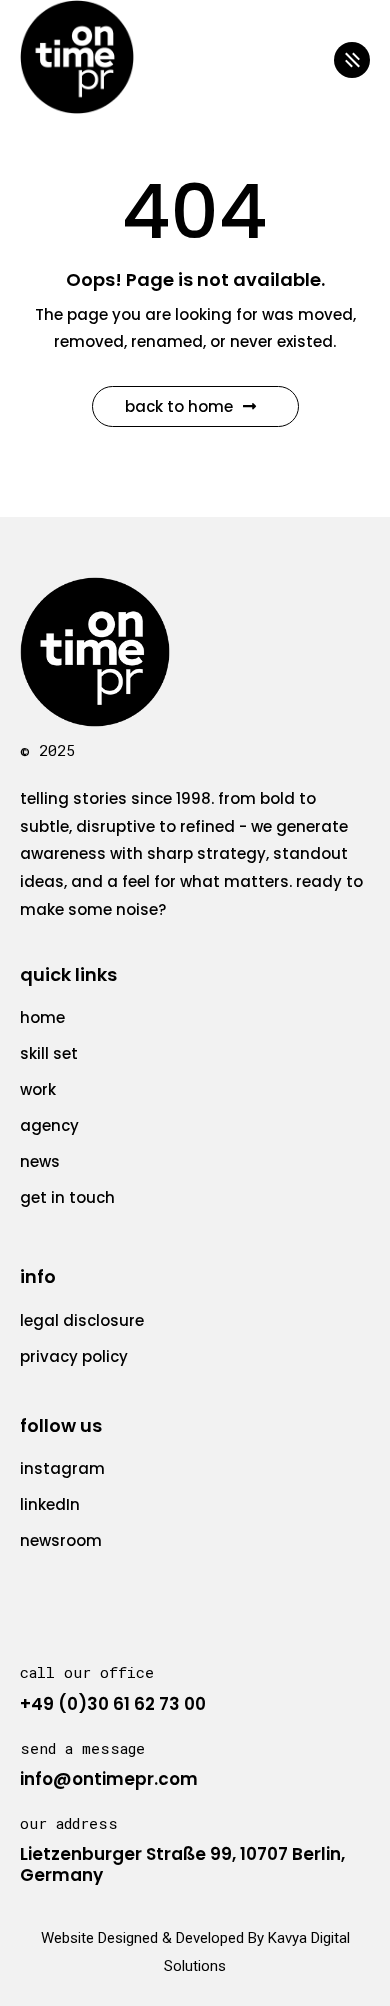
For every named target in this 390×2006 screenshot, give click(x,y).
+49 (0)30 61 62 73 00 (113, 1704)
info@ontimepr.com (109, 1779)
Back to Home (179, 406)
